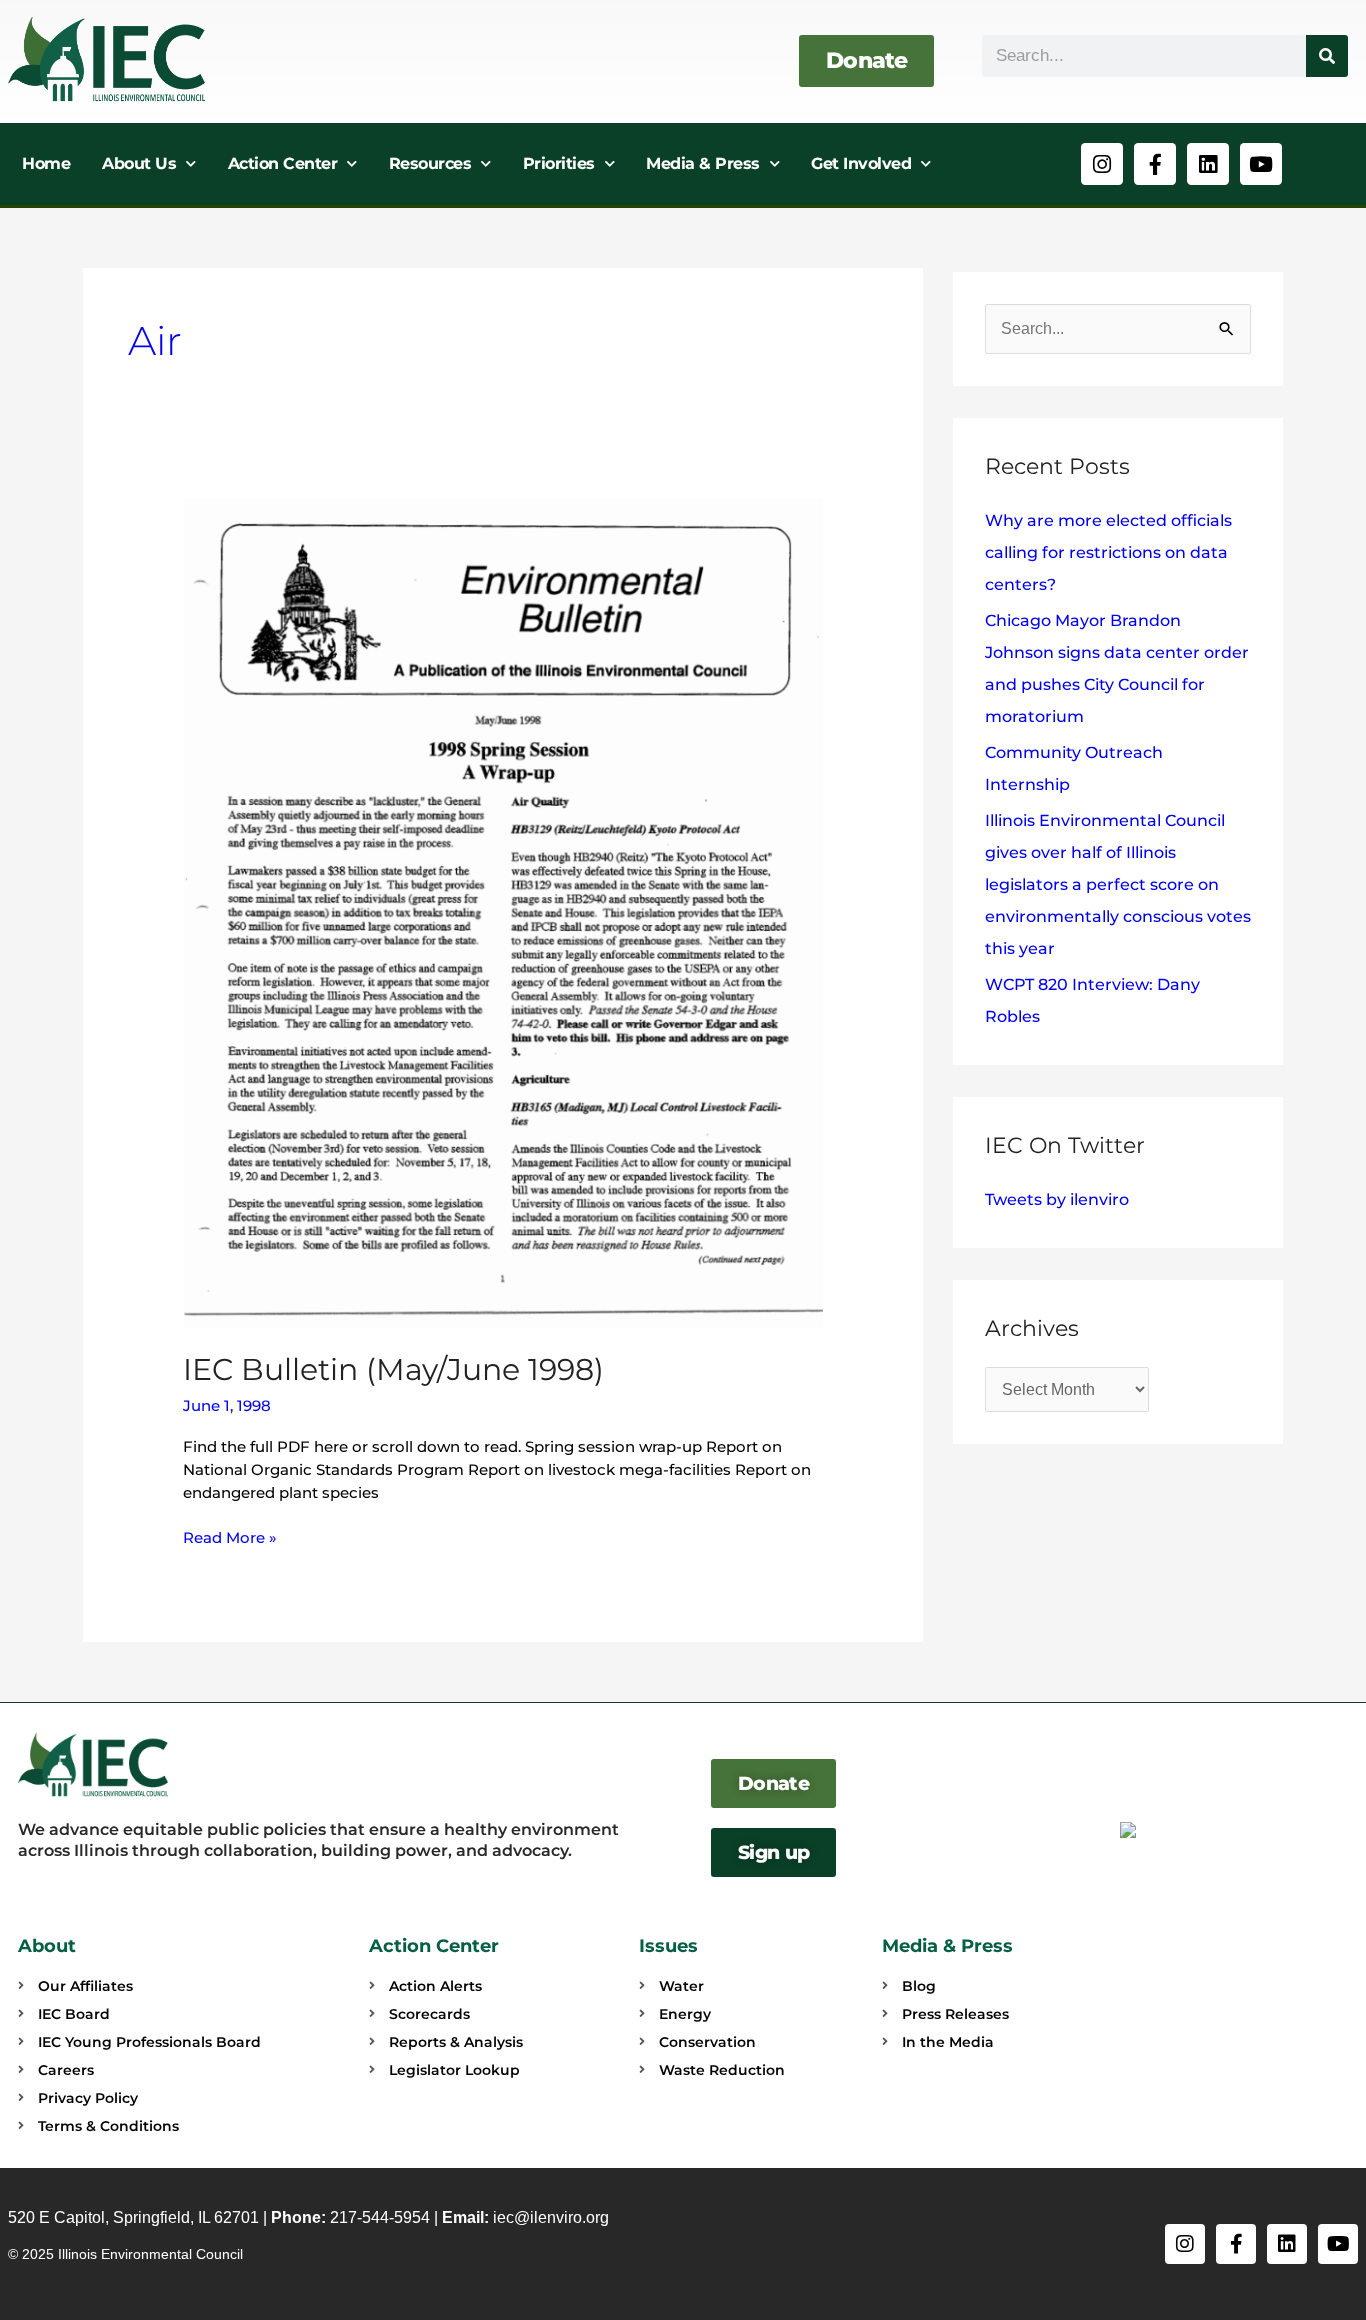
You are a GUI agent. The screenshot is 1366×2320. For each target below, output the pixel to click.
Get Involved (861, 163)
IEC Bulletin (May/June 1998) (393, 1369)
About (47, 1946)
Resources (430, 163)
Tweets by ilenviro (1057, 1199)
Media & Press (703, 163)
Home (46, 163)
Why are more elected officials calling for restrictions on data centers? (1108, 552)
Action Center (283, 163)
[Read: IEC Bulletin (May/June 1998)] (503, 911)
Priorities (559, 163)
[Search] (1327, 56)
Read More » (230, 1536)
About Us (139, 163)
